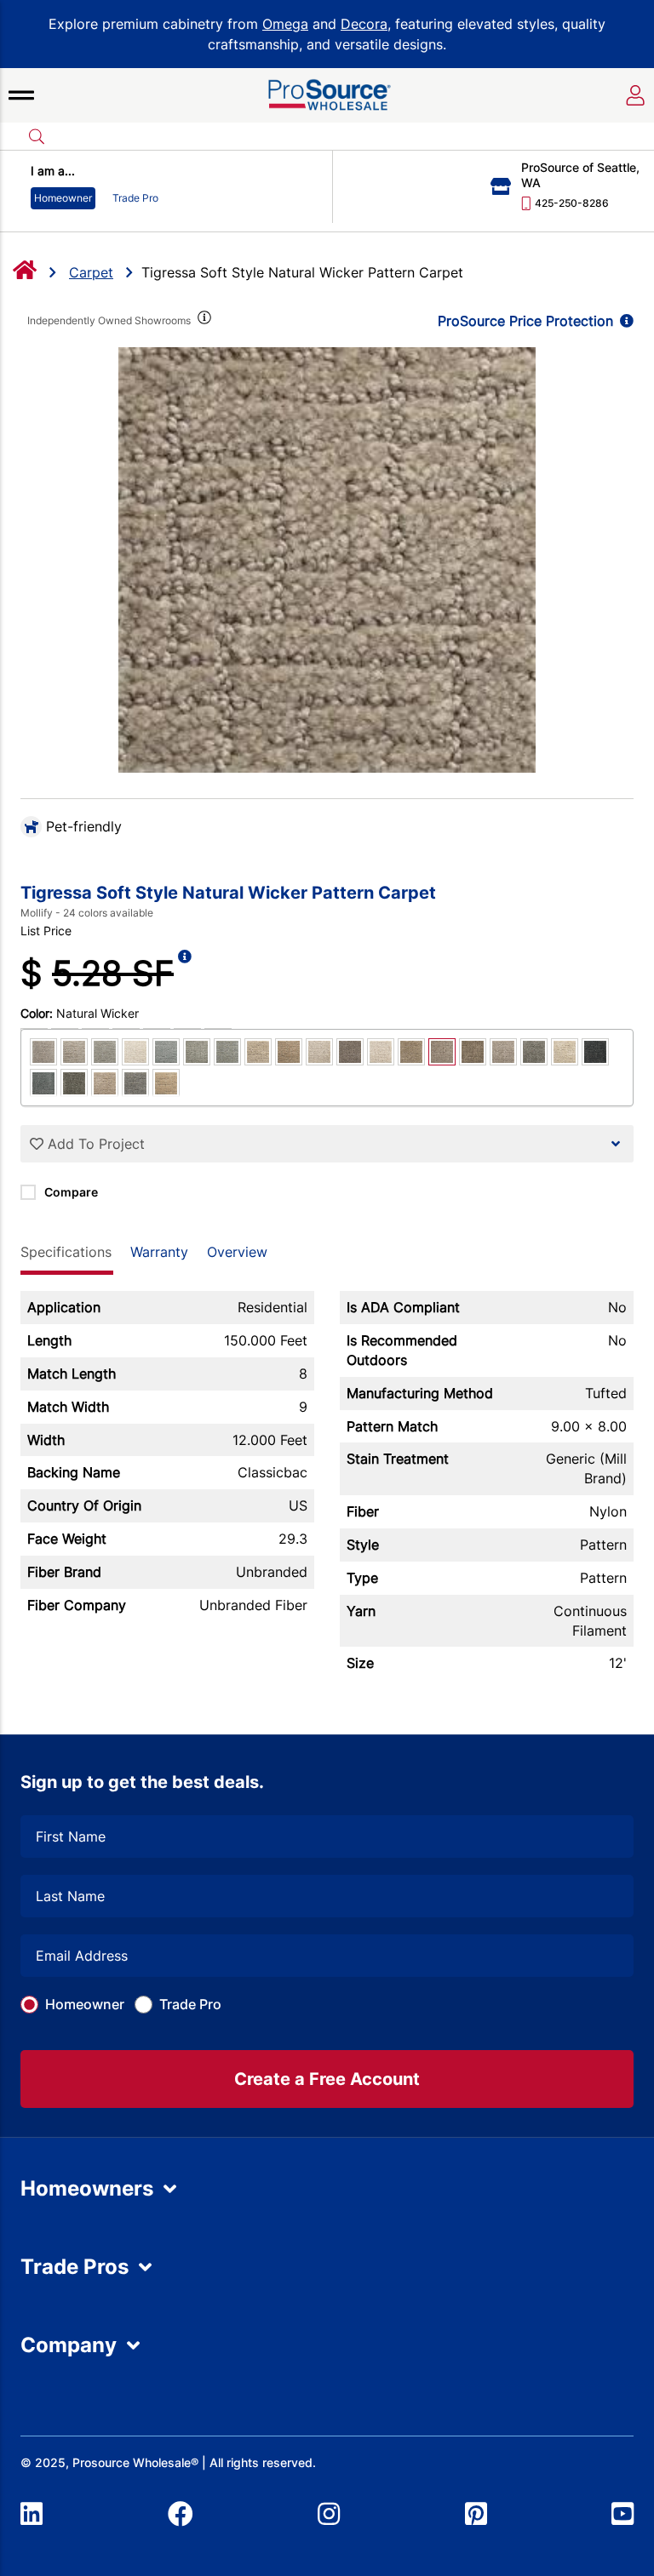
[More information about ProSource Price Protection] (623, 321)
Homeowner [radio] (63, 198)
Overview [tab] (237, 1252)
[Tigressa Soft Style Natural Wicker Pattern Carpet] (327, 560)
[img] (203, 321)
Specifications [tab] (66, 1252)
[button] (21, 95)
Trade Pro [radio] (135, 198)
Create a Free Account (327, 2079)
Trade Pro (190, 2004)
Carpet (91, 272)
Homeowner (85, 2004)
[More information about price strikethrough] (185, 974)
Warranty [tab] (159, 1252)
